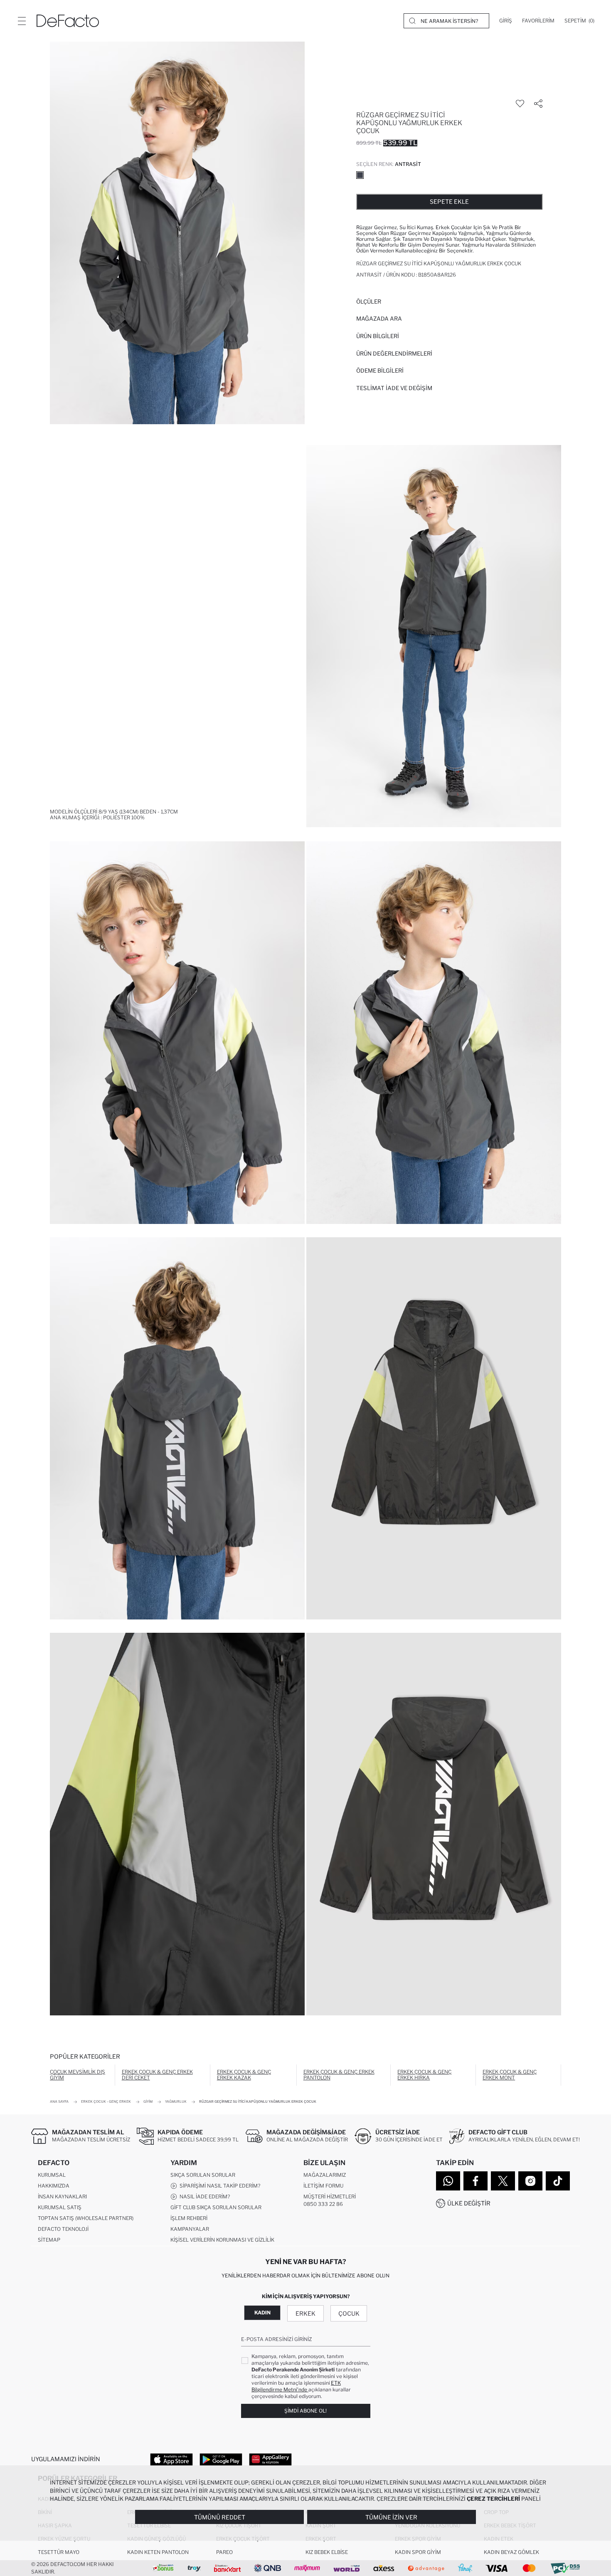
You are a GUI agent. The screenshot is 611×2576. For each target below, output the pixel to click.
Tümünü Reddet (220, 2517)
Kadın (262, 2313)
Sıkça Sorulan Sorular (203, 2175)
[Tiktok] (558, 2181)
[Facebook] (475, 2181)
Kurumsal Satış (60, 2207)
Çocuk (349, 2313)
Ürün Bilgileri (378, 336)
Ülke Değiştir (469, 2203)
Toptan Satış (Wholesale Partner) (86, 2218)
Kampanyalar (190, 2229)
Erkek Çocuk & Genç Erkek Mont (510, 2075)
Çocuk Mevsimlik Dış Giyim (78, 2075)
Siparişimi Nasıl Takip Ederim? (219, 2186)
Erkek (305, 2313)
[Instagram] (530, 2181)
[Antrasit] (360, 175)
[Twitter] (503, 2181)
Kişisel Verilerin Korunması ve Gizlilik (222, 2240)
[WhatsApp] (448, 2181)
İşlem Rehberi (189, 2218)
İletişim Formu (323, 2186)
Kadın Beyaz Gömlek (511, 2552)
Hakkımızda (54, 2186)
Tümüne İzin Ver (391, 2517)
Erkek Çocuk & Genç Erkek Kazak (244, 2075)
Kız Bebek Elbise (327, 2552)
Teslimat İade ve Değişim (394, 388)
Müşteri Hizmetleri (330, 2197)
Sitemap (49, 2240)
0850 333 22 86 (323, 2204)
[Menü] (22, 21)
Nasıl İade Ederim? (203, 2197)
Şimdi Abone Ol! (305, 2411)
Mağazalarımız (325, 2175)
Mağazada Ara (379, 319)
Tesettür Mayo (59, 2552)
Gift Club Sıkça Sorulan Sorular (216, 2207)
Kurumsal (52, 2175)
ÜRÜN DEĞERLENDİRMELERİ (394, 354)
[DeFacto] (68, 21)
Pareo (224, 2552)
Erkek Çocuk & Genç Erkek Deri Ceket (157, 2075)
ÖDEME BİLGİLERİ (380, 371)
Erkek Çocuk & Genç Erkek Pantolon (339, 2075)
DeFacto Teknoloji (63, 2229)
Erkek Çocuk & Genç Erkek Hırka (424, 2075)
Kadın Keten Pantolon (158, 2552)
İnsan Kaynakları (62, 2197)
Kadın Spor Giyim (418, 2552)
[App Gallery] (270, 2459)
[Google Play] (221, 2459)
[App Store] (171, 2459)
